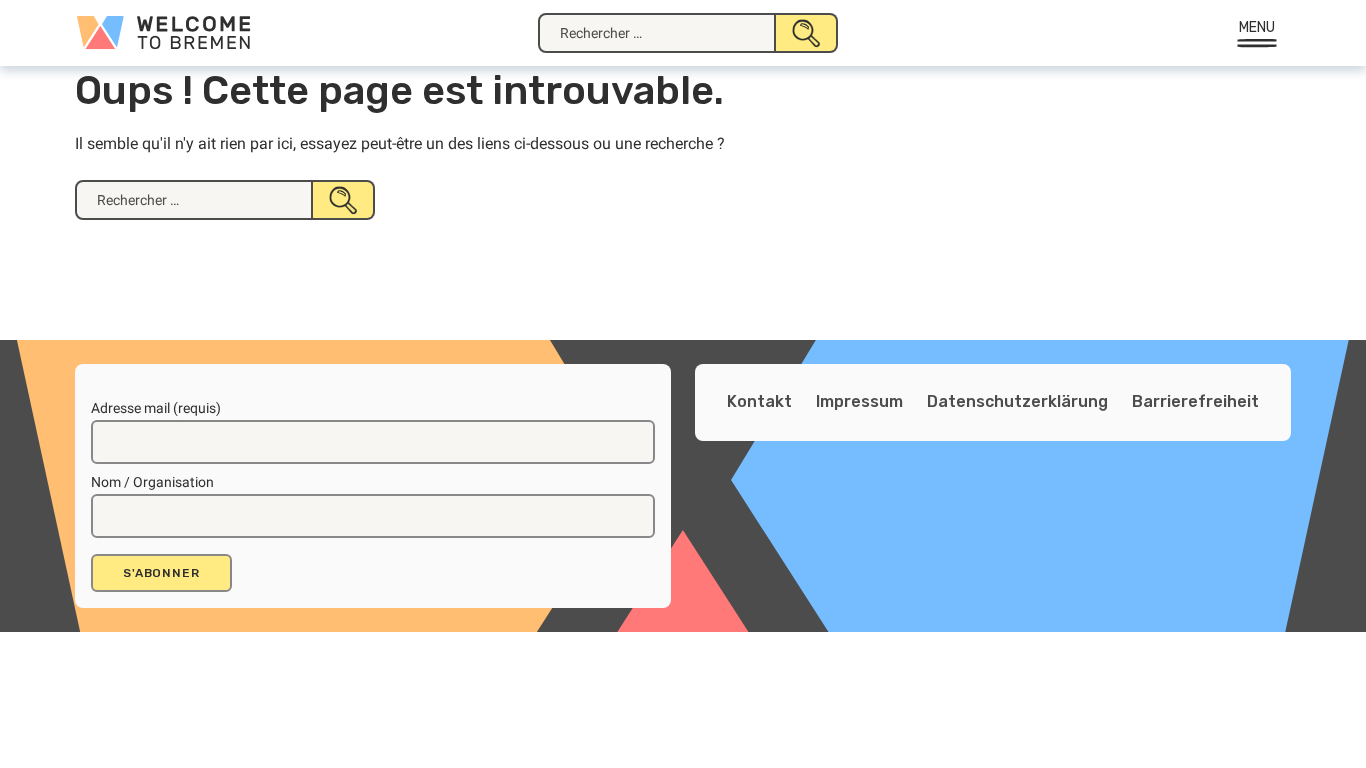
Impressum (859, 401)
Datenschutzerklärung (1017, 401)
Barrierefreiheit (1195, 401)
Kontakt (759, 401)
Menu (1257, 27)
